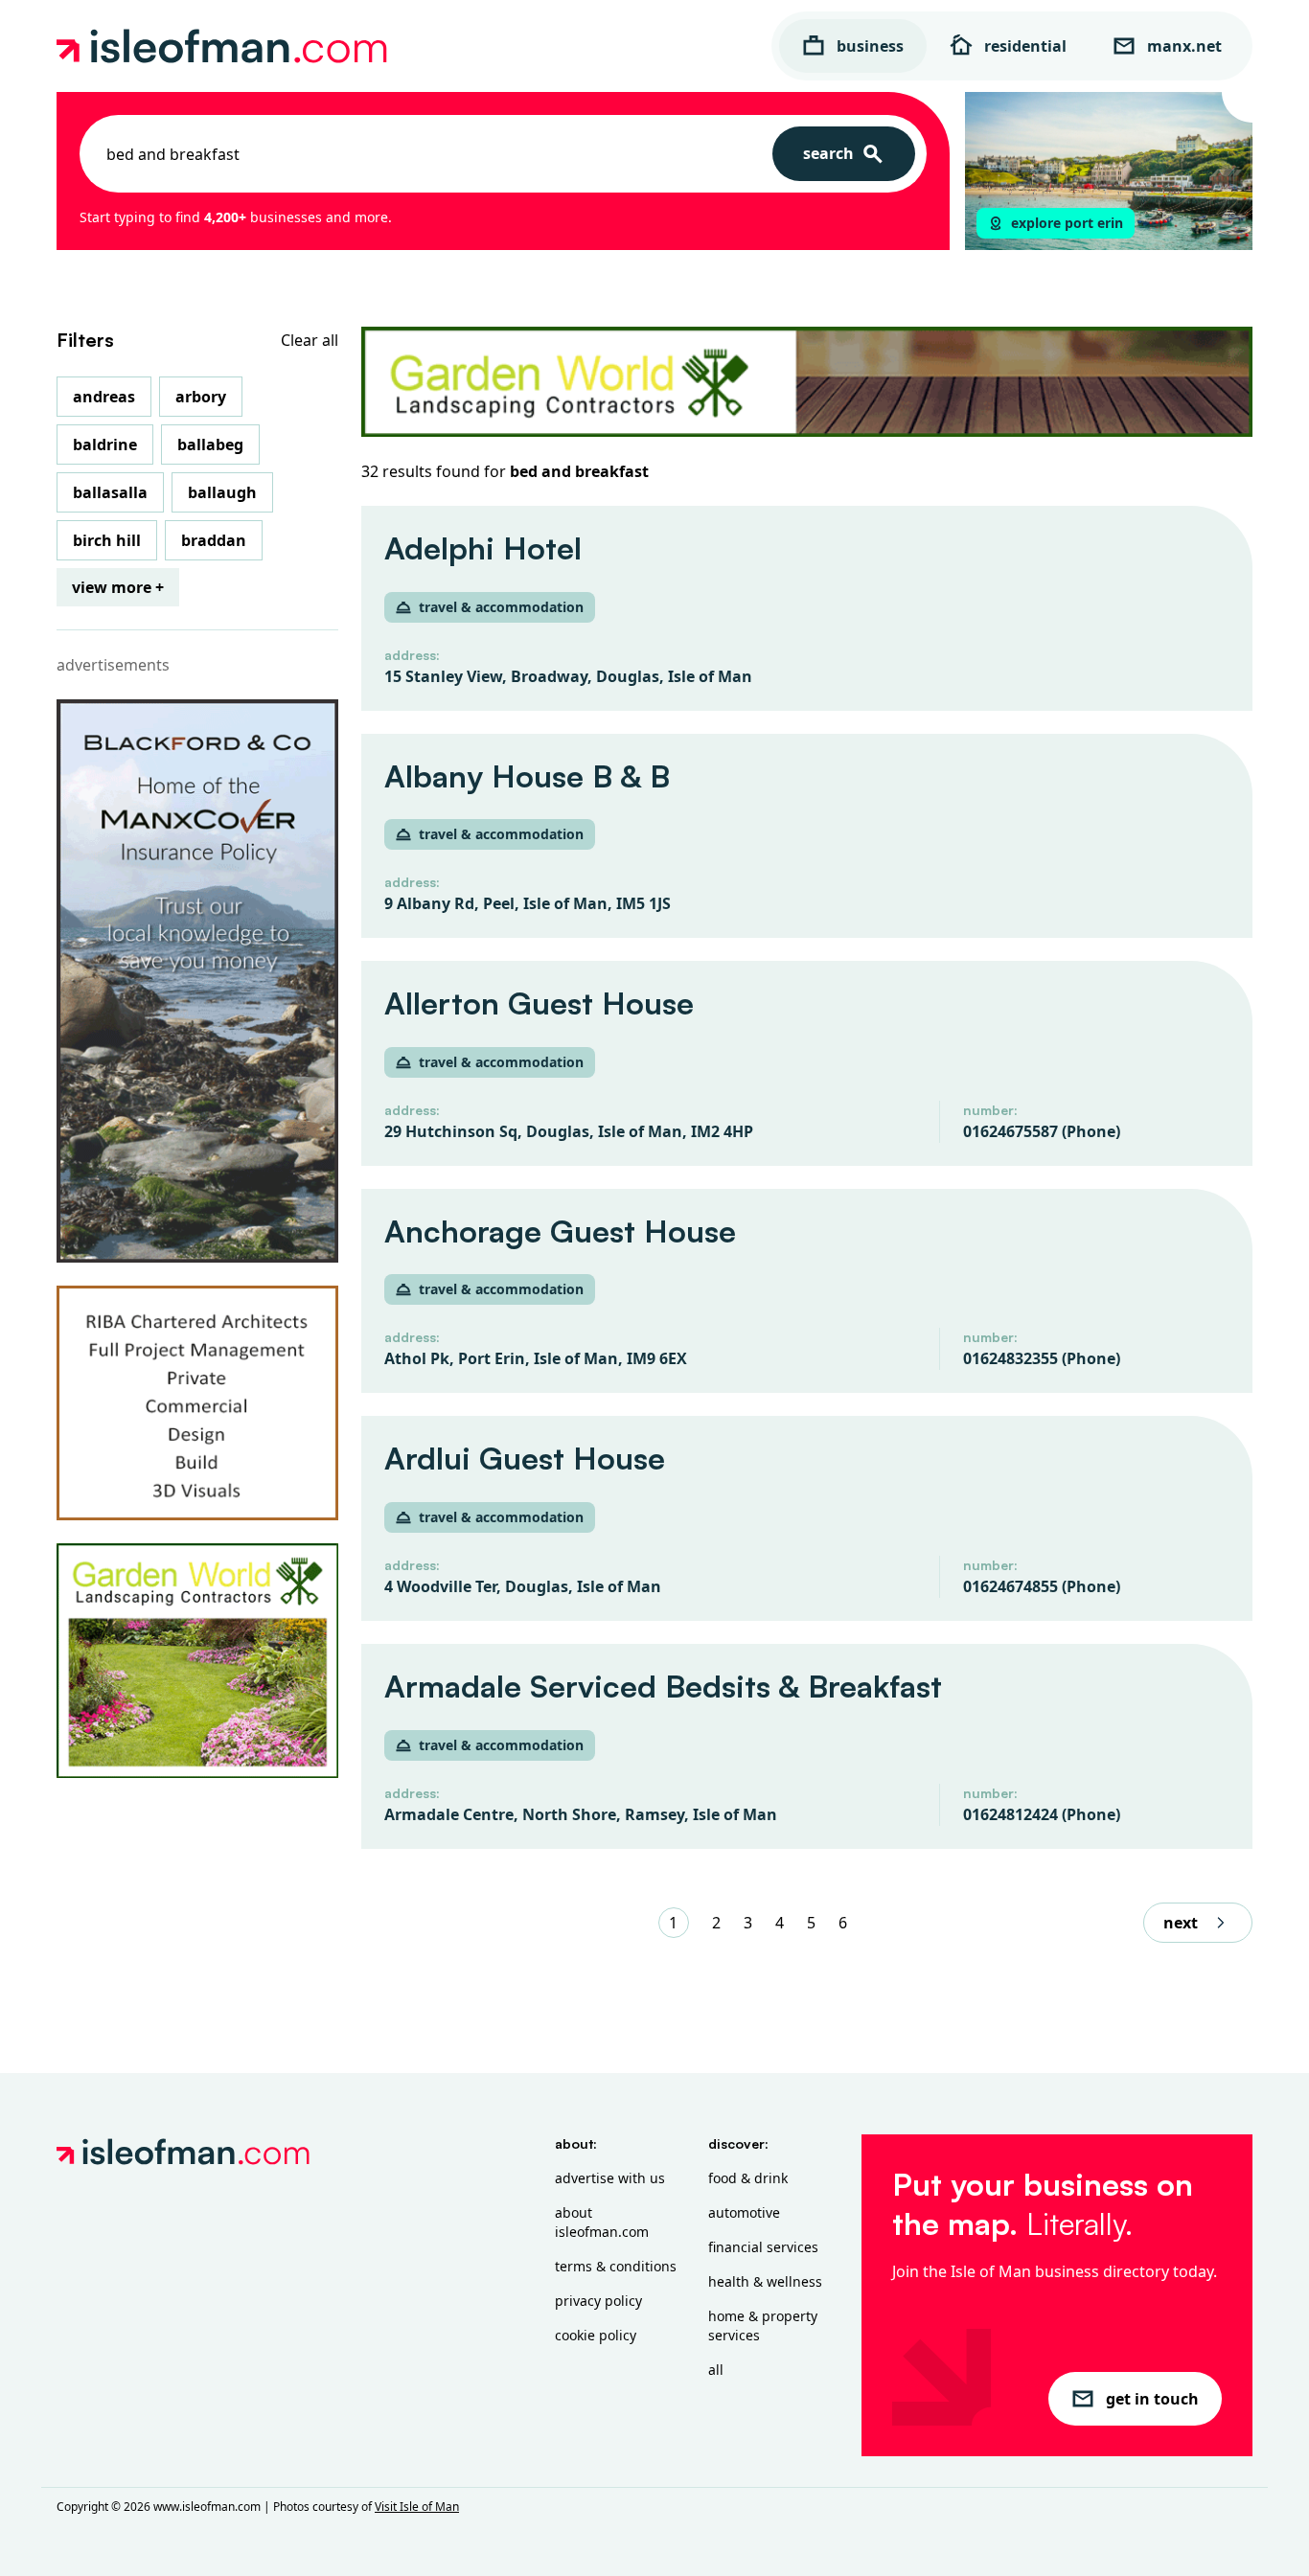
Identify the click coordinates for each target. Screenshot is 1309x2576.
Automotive (744, 2212)
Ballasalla (110, 492)
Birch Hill (107, 540)
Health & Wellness (765, 2281)
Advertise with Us (610, 2178)
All (716, 2370)
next (1181, 1923)
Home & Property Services (763, 2325)
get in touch (1152, 2399)
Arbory (201, 397)
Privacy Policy (598, 2301)
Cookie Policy (596, 2335)
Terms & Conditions (616, 2266)
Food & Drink (748, 2178)
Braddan (214, 540)
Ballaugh (222, 492)
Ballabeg (210, 445)
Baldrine (105, 445)
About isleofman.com (602, 2222)
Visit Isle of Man (417, 2507)
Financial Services (763, 2247)
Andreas (104, 397)
